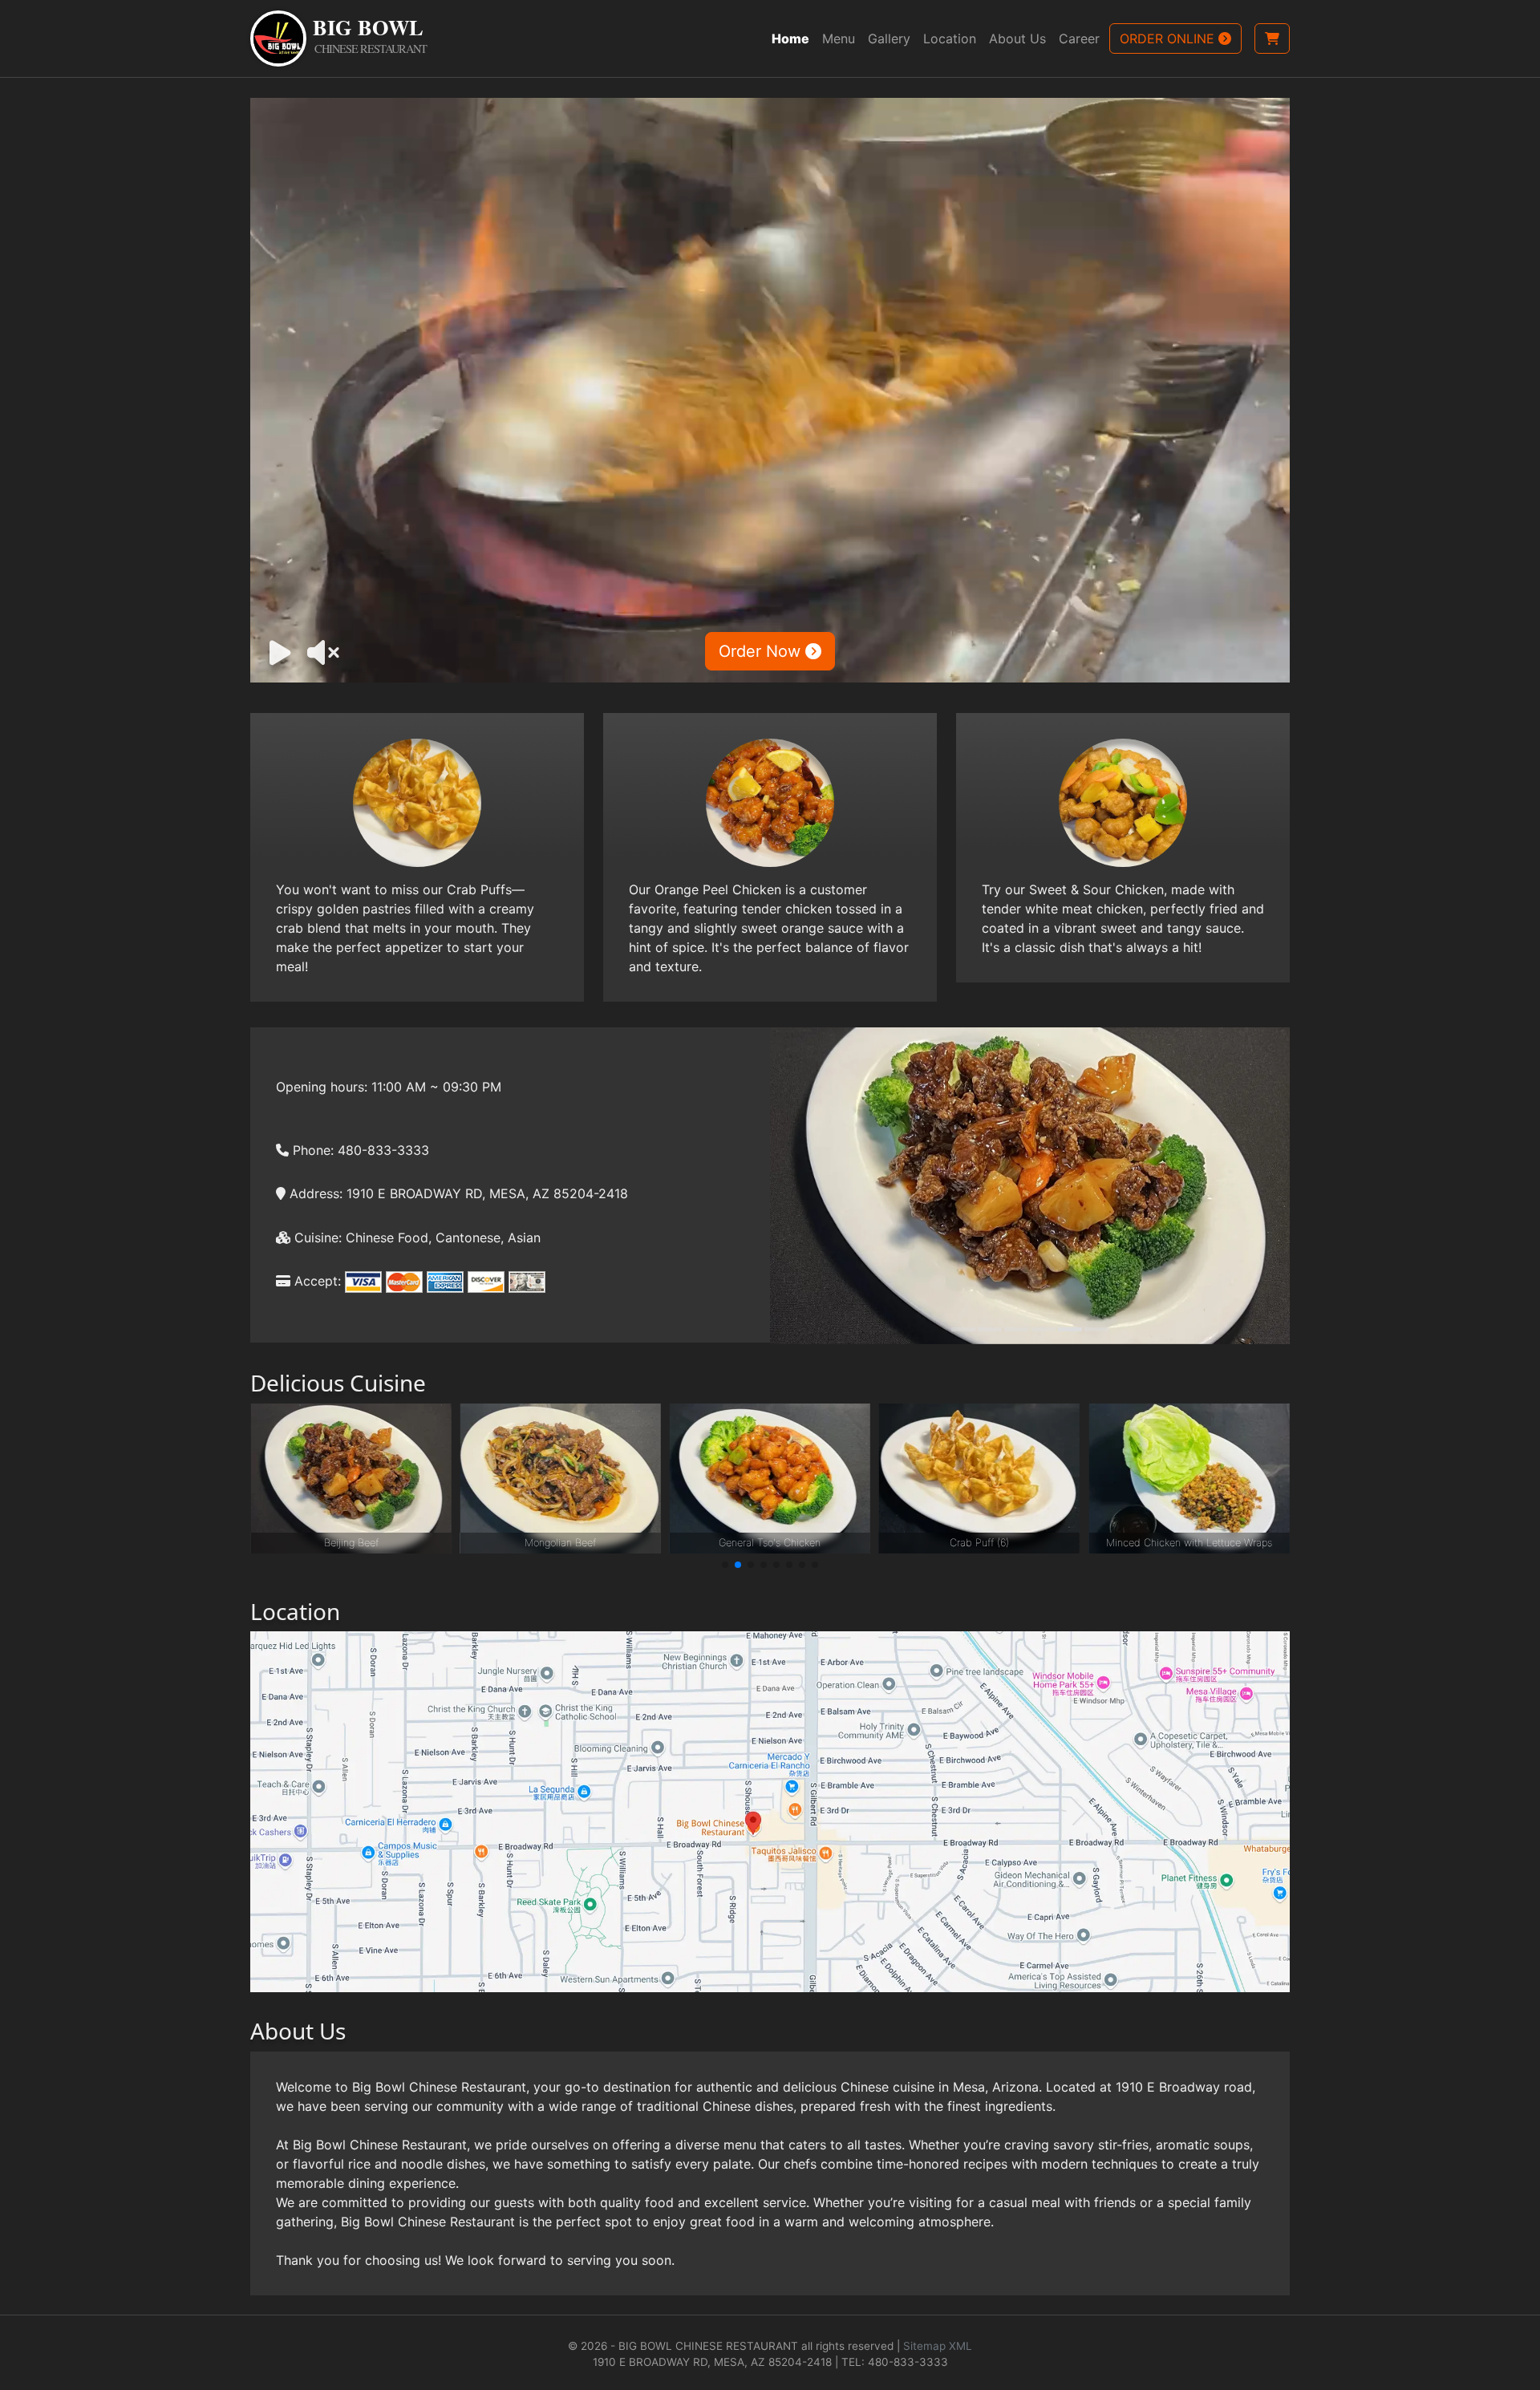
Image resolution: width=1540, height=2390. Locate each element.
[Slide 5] (1070, 1329)
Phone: (311, 1150)
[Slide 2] (990, 1329)
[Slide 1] (963, 1329)
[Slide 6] (1096, 1329)
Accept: (316, 1281)
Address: (314, 1193)
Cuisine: (316, 1238)
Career (1079, 38)
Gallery (889, 38)
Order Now (762, 651)
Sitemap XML (938, 2346)
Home (790, 38)
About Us (1017, 38)
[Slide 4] (1044, 1329)
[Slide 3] (1016, 1329)
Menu (839, 38)
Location (950, 38)
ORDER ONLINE (1169, 38)
